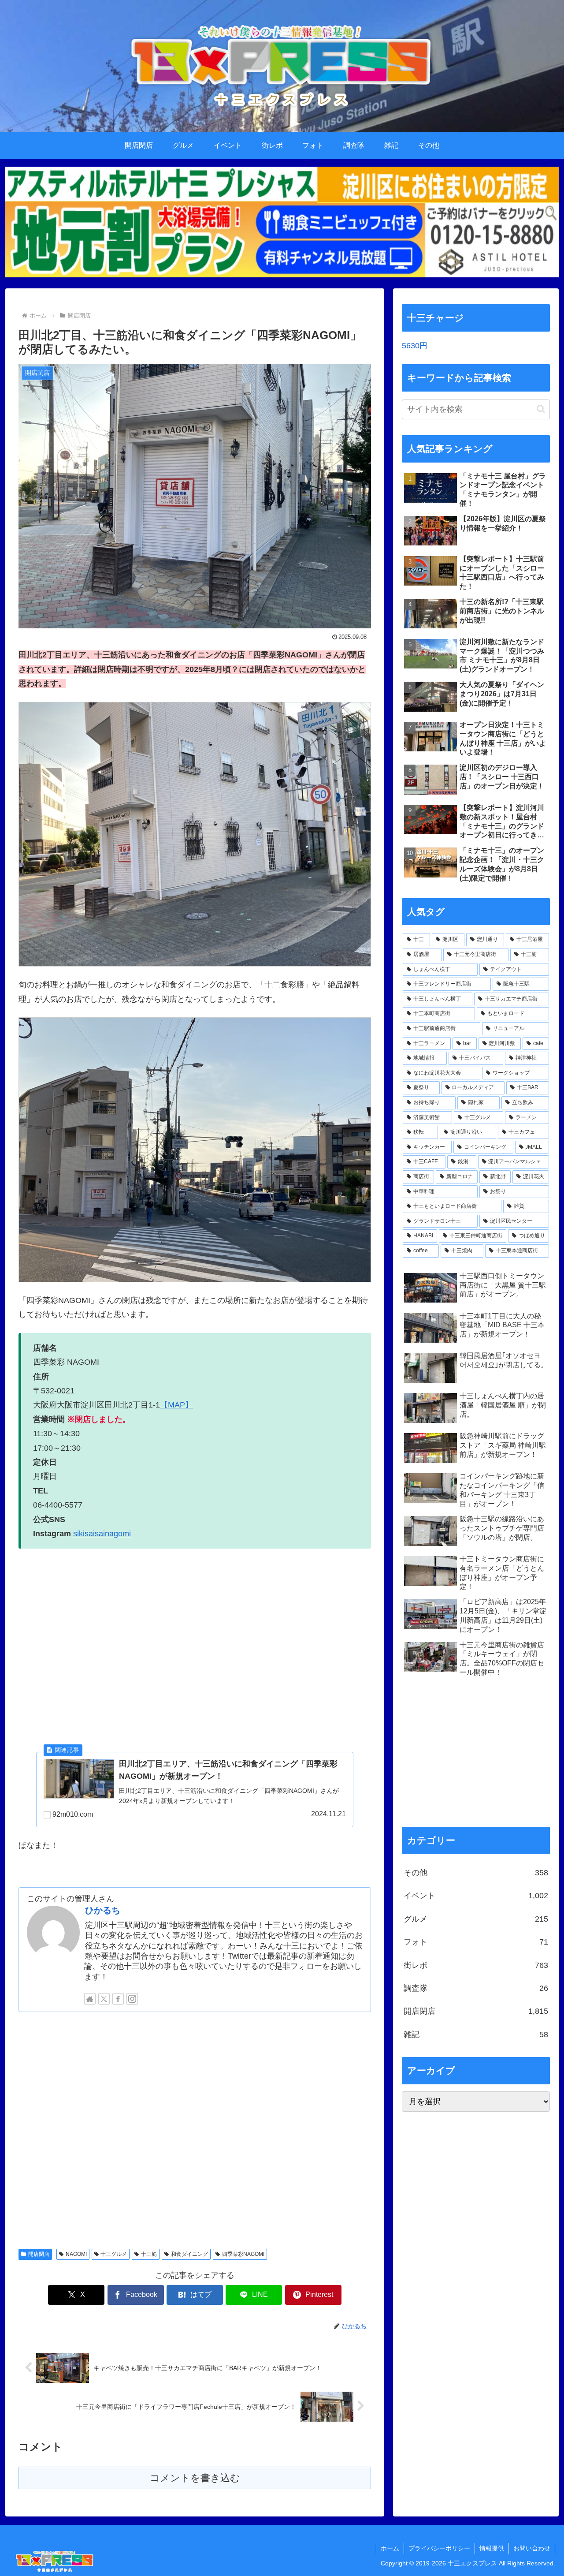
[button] (541, 409)
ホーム (390, 2548)
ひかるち (103, 1910)
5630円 (415, 346)
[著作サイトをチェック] (90, 1999)
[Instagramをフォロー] (132, 1999)
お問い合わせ (532, 2548)
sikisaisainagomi (102, 1534)
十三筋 (149, 2254)
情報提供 (492, 2548)
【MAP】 (176, 1405)
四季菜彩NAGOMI (243, 2254)
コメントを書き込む (195, 2478)
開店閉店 (39, 2254)
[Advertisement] (195, 2129)
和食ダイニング (189, 2254)
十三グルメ (114, 2254)
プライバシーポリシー (439, 2548)
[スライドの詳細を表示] (282, 222)
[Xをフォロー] (104, 1999)
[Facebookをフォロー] (118, 1999)
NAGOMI (76, 2254)
